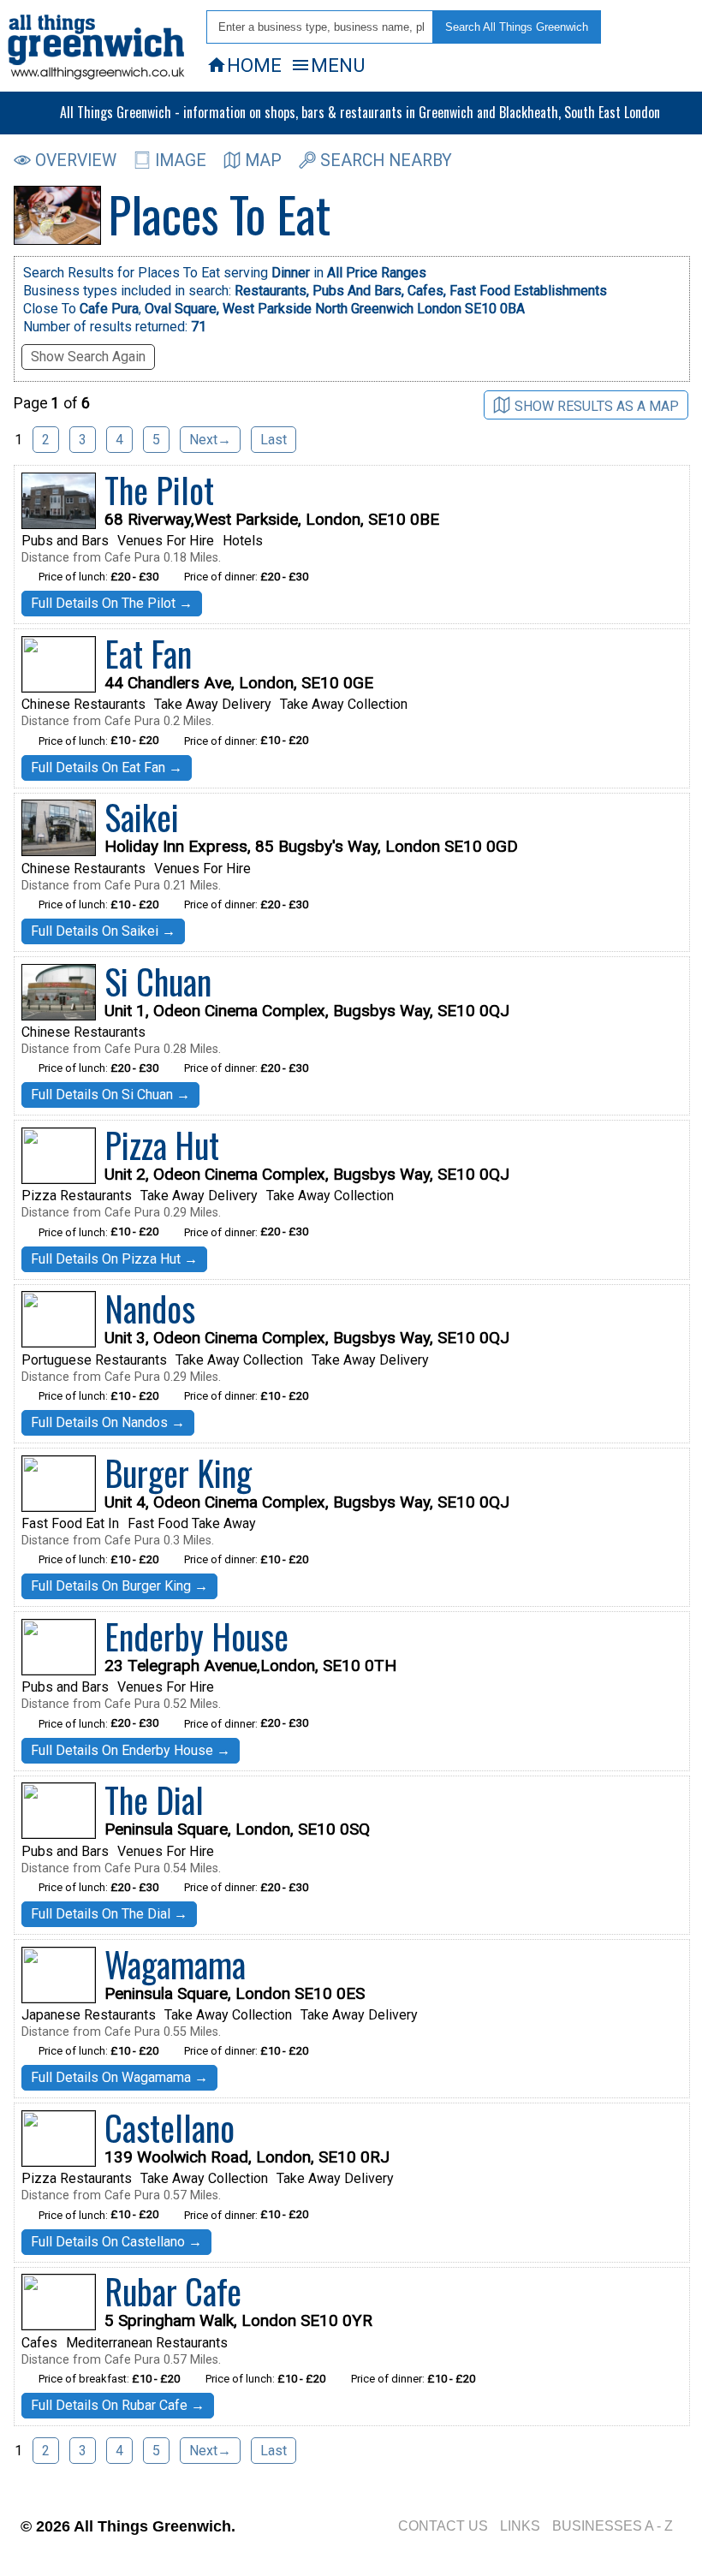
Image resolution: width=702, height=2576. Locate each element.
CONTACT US (443, 2526)
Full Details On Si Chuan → (110, 1095)
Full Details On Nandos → (108, 1422)
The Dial (154, 1800)
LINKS (520, 2526)
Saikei (142, 817)
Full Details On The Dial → (109, 1914)
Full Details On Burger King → (119, 1586)
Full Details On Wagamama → (119, 2077)
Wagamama (175, 1964)
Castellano (170, 2127)
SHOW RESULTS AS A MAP (597, 406)
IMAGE (181, 161)
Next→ (210, 440)
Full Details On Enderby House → (131, 1750)
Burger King (178, 1472)
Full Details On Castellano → (116, 2242)
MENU (327, 65)
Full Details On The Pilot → (112, 603)
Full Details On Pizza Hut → (114, 1259)
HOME (244, 65)
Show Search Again (88, 357)
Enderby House (196, 1636)
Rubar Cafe (173, 2291)
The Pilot (159, 490)
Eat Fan (148, 653)
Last (274, 440)
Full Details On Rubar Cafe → (118, 2405)
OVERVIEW (76, 161)
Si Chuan (158, 981)
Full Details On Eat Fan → (107, 767)
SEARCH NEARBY (386, 161)
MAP (263, 161)
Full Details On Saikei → (103, 931)
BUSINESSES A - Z (613, 2526)
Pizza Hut (162, 1145)
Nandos (150, 1308)
